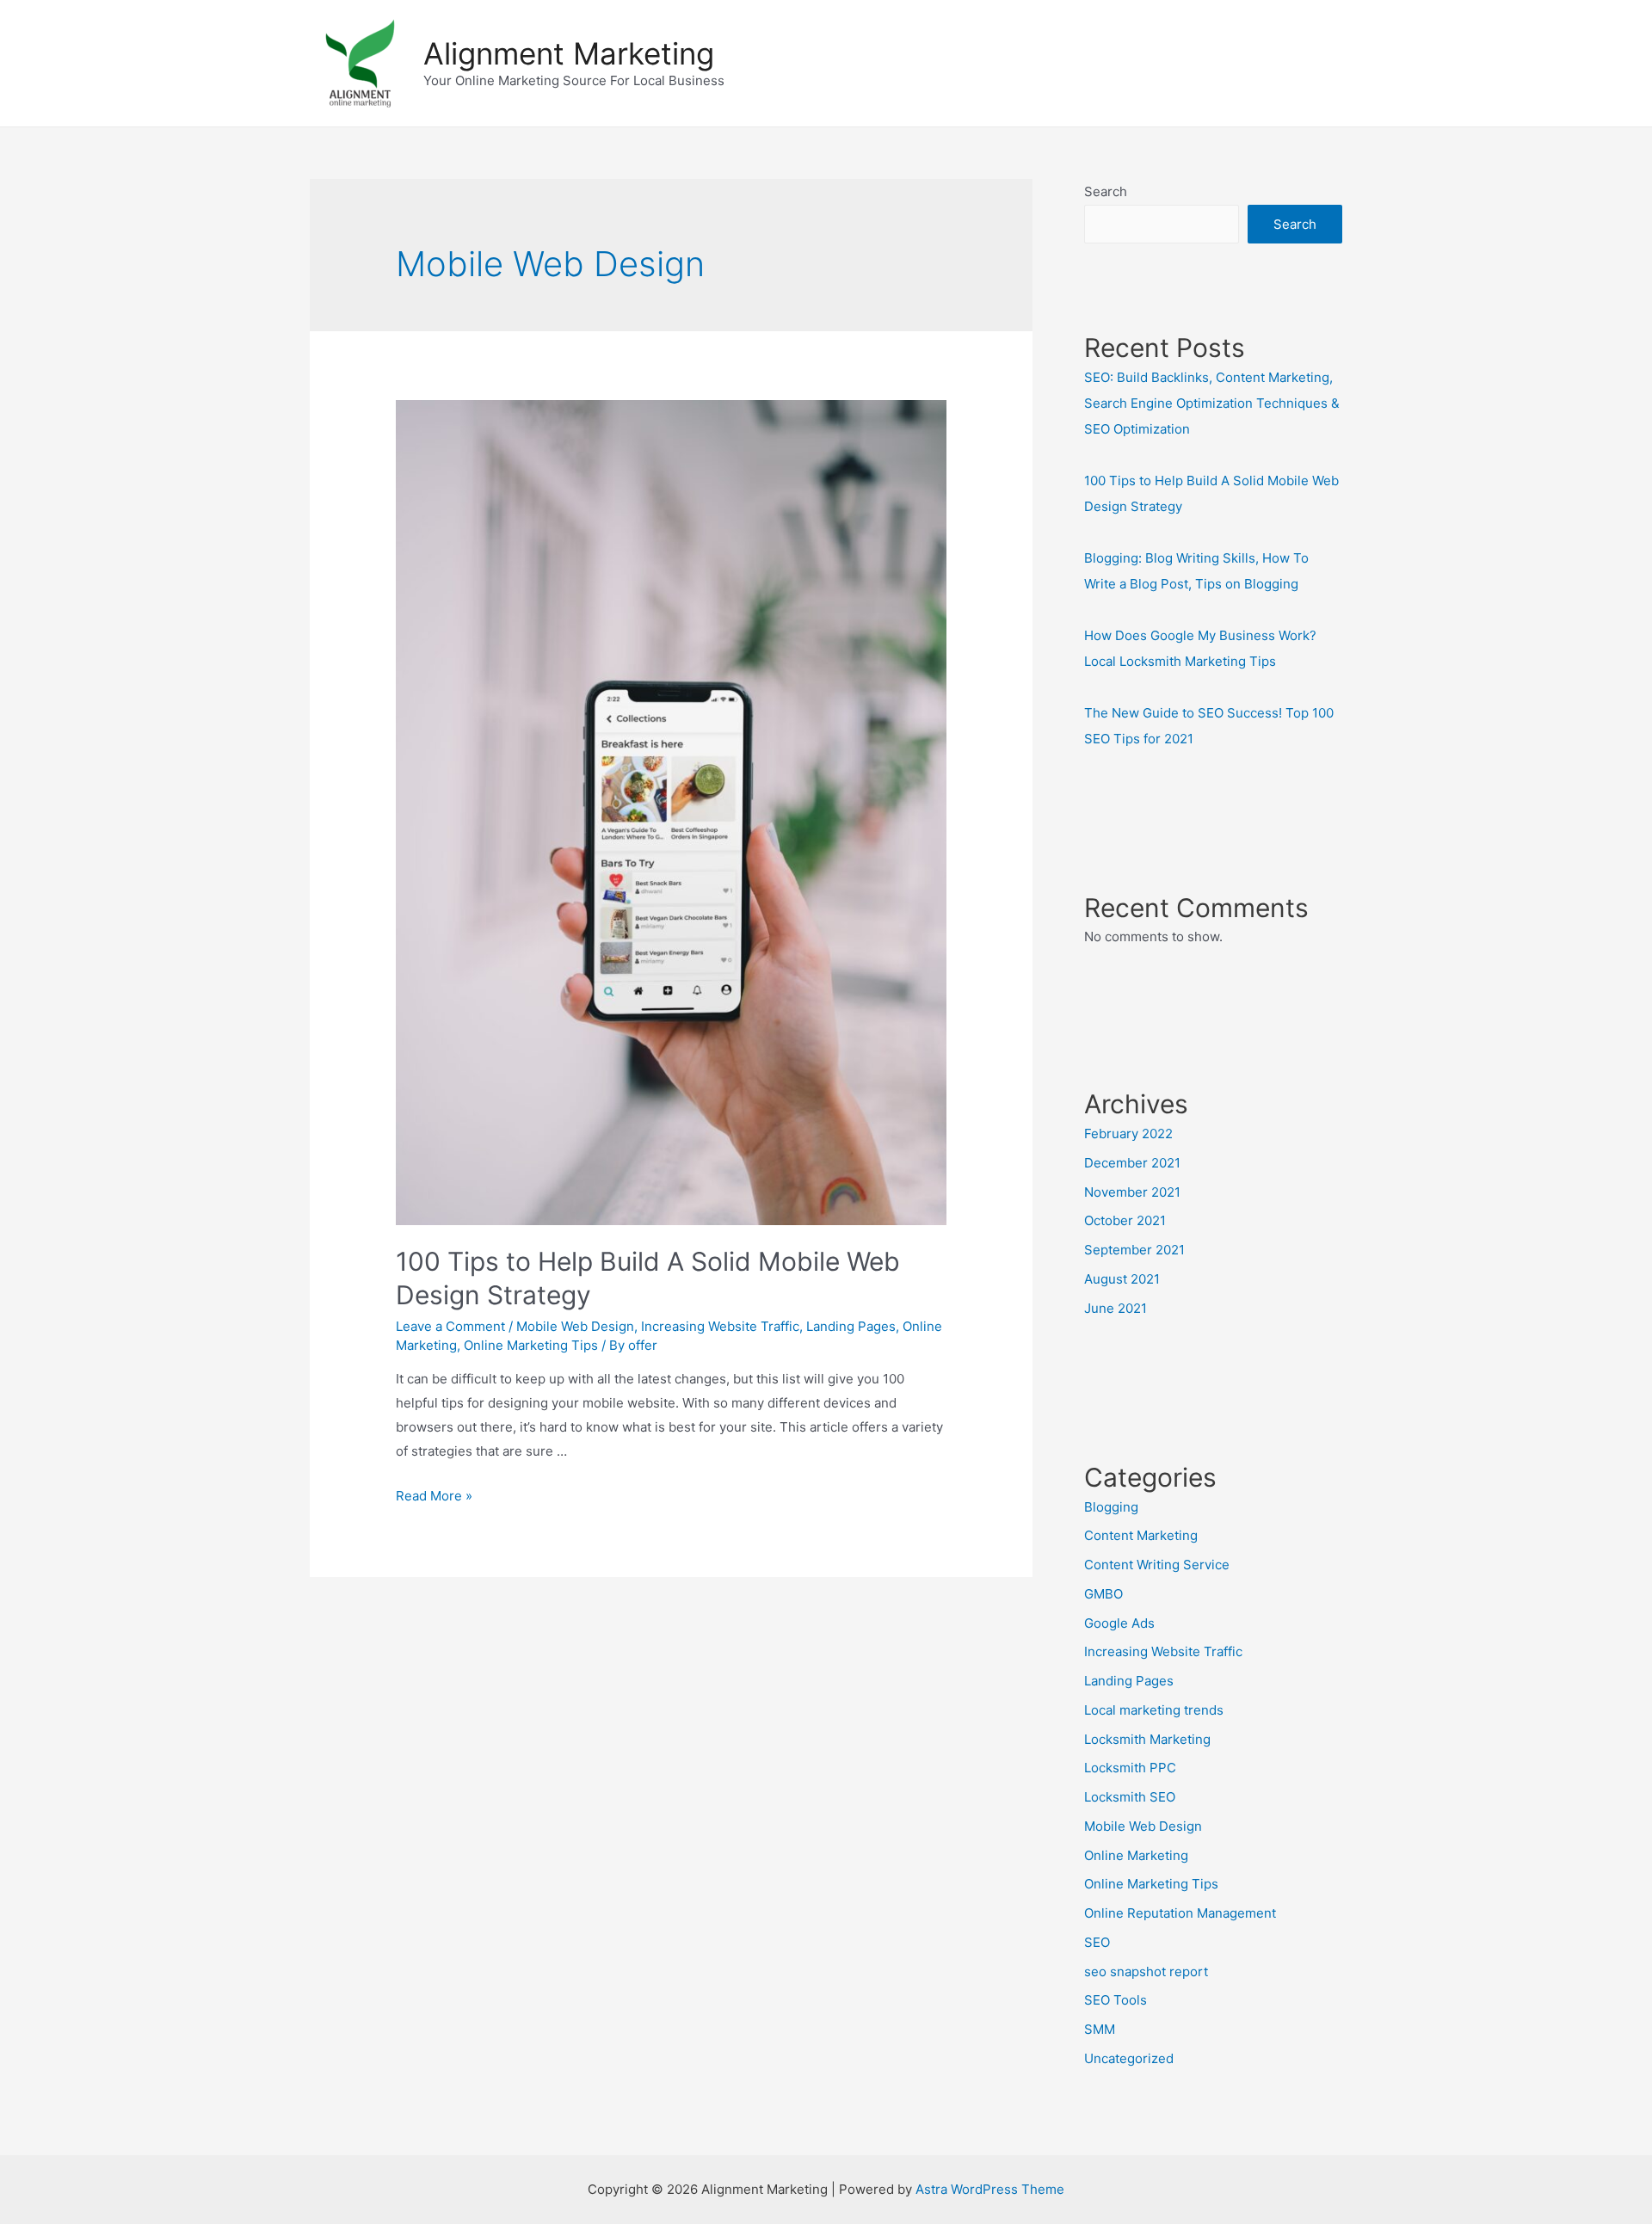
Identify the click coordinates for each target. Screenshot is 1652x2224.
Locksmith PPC (1130, 1768)
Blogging (1111, 1507)
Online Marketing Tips (531, 1345)
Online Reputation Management (1180, 1913)
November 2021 (1132, 1192)
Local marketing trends (1154, 1710)
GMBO (1103, 1594)
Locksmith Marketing (1147, 1739)
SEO (1097, 1942)
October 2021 (1125, 1220)
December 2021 (1132, 1163)
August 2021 (1122, 1279)
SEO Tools (1116, 2000)
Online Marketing (1136, 1855)
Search (1106, 191)
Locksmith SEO (1130, 1797)
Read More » (434, 1496)
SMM (1100, 2029)
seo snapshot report (1146, 1971)
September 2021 (1134, 1250)
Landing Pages (851, 1326)
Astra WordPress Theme (990, 2189)
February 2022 (1128, 1134)
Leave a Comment (450, 1326)
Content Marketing (1141, 1535)
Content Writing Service (1157, 1565)
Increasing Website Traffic (720, 1326)
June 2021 (1116, 1308)
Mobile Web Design (575, 1326)
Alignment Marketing (569, 53)
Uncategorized (1129, 2058)
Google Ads (1119, 1623)
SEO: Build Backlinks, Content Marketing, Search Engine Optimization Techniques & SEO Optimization (1212, 403)
